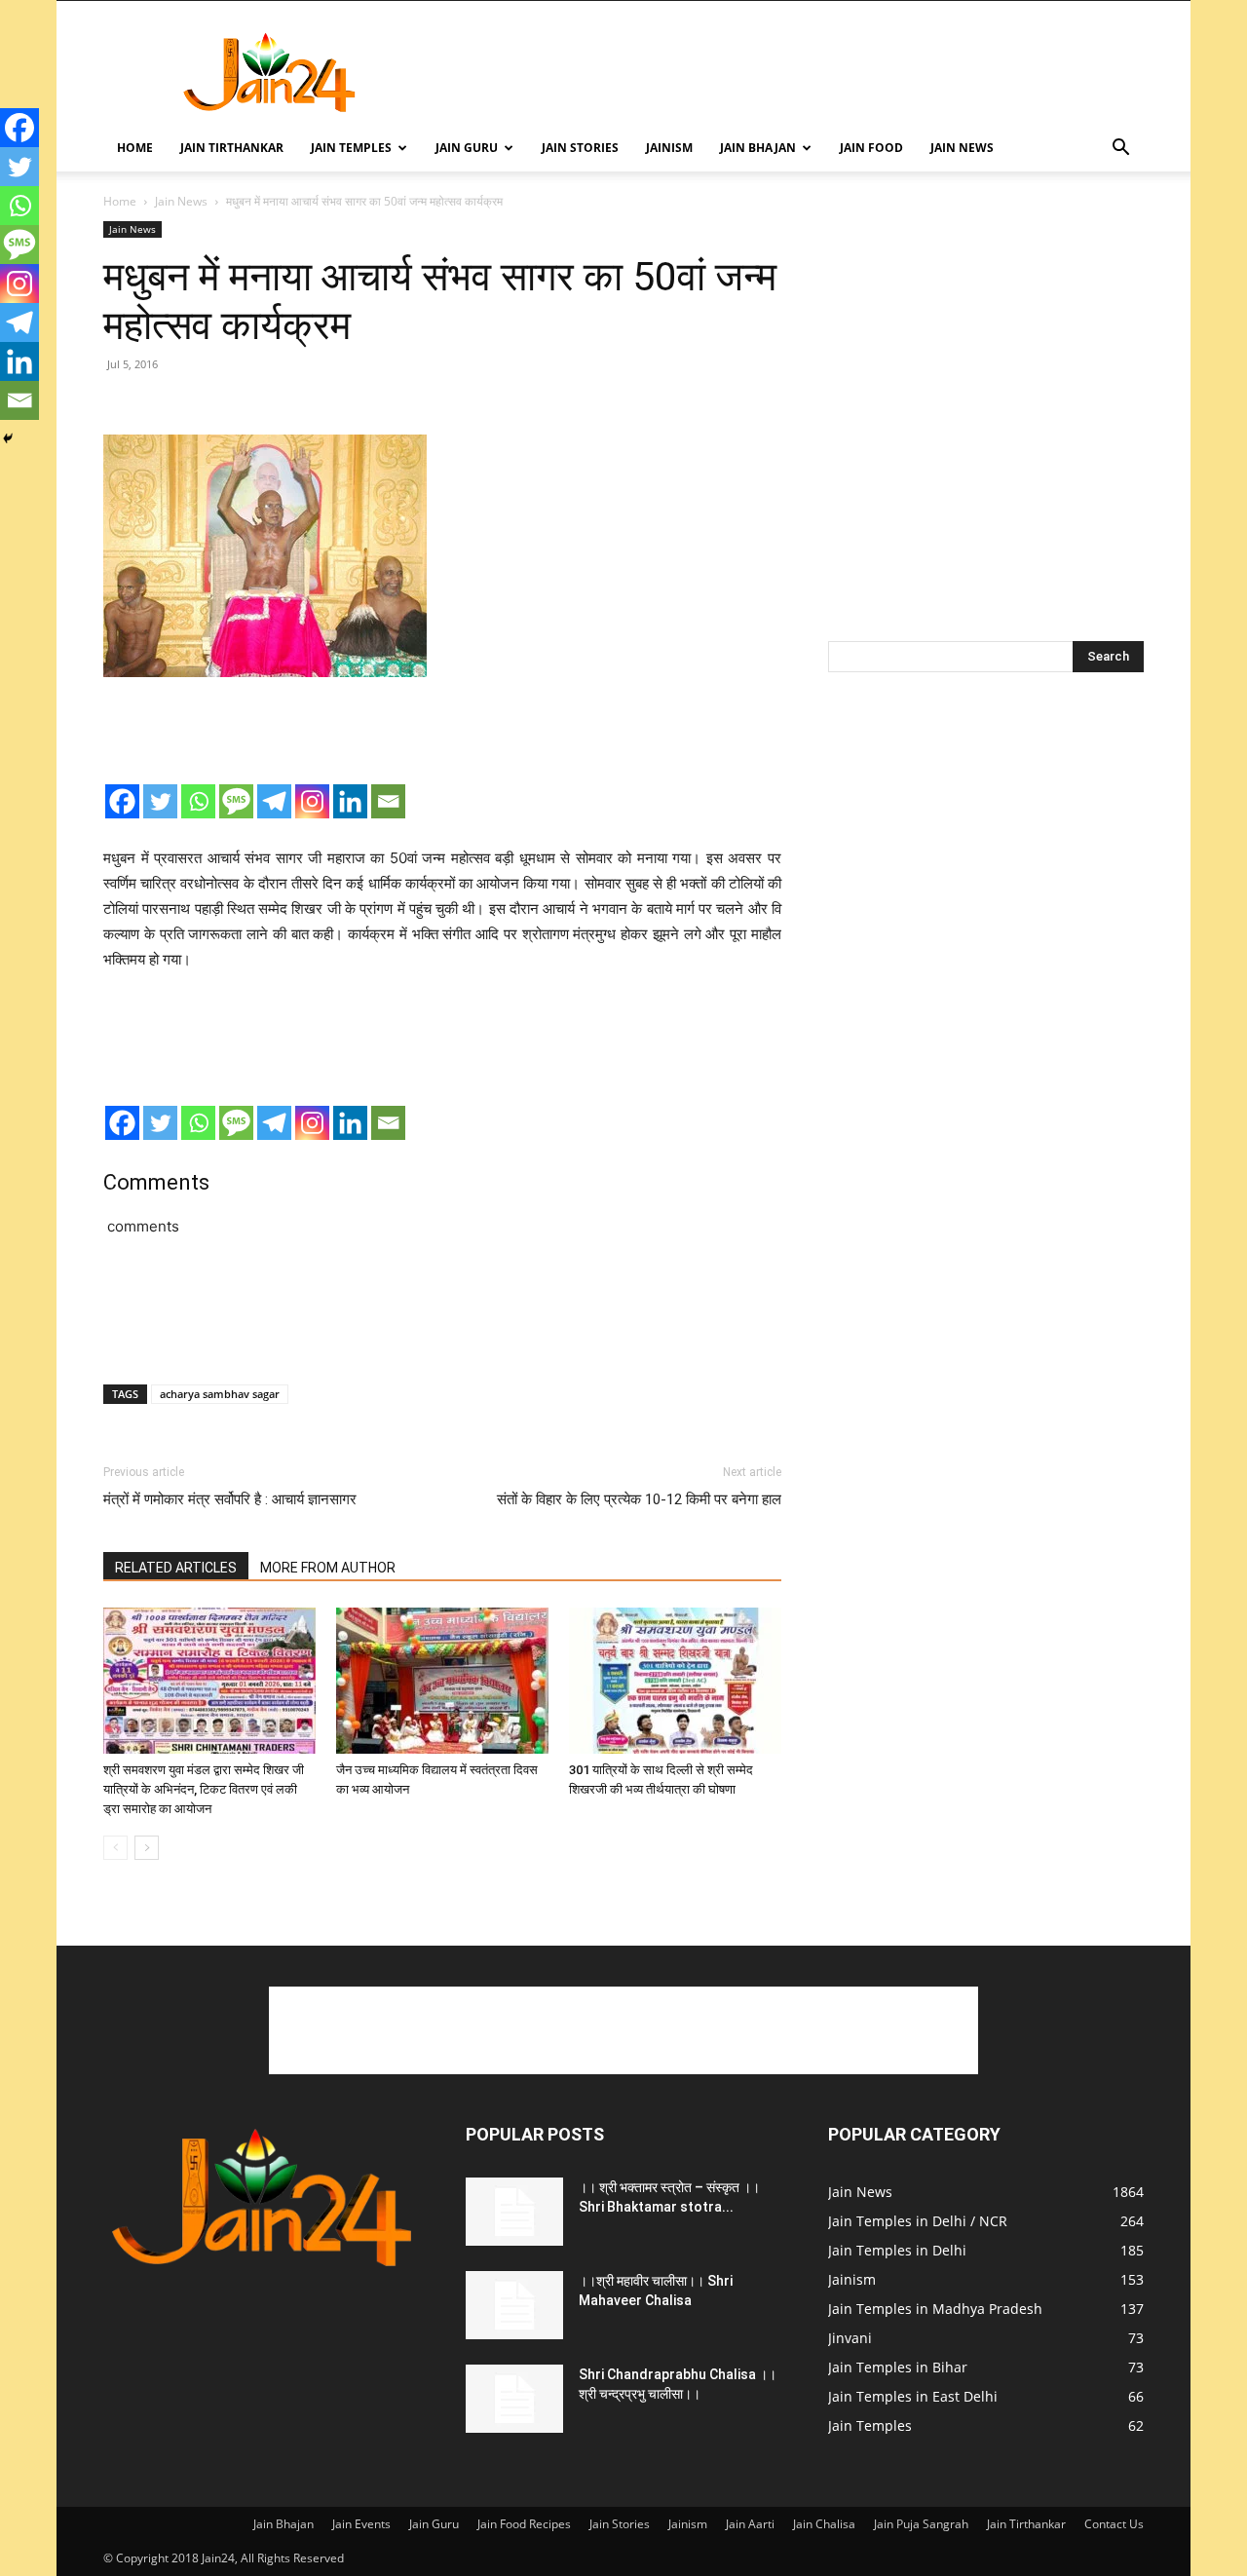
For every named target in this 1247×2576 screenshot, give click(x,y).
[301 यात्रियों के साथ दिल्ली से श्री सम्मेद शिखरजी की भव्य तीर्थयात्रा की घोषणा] (675, 1681)
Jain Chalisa (824, 2524)
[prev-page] (115, 1848)
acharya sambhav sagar (220, 1394)
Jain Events (361, 2524)
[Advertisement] (789, 72)
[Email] (388, 801)
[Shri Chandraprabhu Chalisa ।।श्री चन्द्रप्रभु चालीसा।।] (514, 2399)
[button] (1120, 150)
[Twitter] (160, 801)
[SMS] (236, 801)
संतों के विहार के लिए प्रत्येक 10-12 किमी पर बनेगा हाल (639, 1499)
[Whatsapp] (198, 801)
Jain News (962, 148)
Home (135, 148)
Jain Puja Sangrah (921, 2524)
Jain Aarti (750, 2524)
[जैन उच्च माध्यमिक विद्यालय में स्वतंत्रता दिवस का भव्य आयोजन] (442, 1681)
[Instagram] (312, 801)
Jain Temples (351, 148)
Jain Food (871, 148)
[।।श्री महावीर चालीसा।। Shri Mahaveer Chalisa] (514, 2305)
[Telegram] (274, 801)
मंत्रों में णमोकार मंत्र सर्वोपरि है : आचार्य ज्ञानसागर (230, 1499)
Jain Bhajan (758, 148)
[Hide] (8, 438)
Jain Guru (467, 148)
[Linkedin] (350, 801)
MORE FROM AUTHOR (328, 1568)
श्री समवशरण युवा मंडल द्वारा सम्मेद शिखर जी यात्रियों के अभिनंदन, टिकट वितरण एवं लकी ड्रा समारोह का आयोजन (204, 1789)
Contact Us (1114, 2524)
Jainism (669, 148)
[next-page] (147, 1848)
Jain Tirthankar (232, 148)
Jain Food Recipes (524, 2524)
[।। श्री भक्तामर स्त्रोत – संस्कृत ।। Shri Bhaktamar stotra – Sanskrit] (514, 2212)
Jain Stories (580, 148)
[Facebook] (122, 801)
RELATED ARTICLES (176, 1568)
